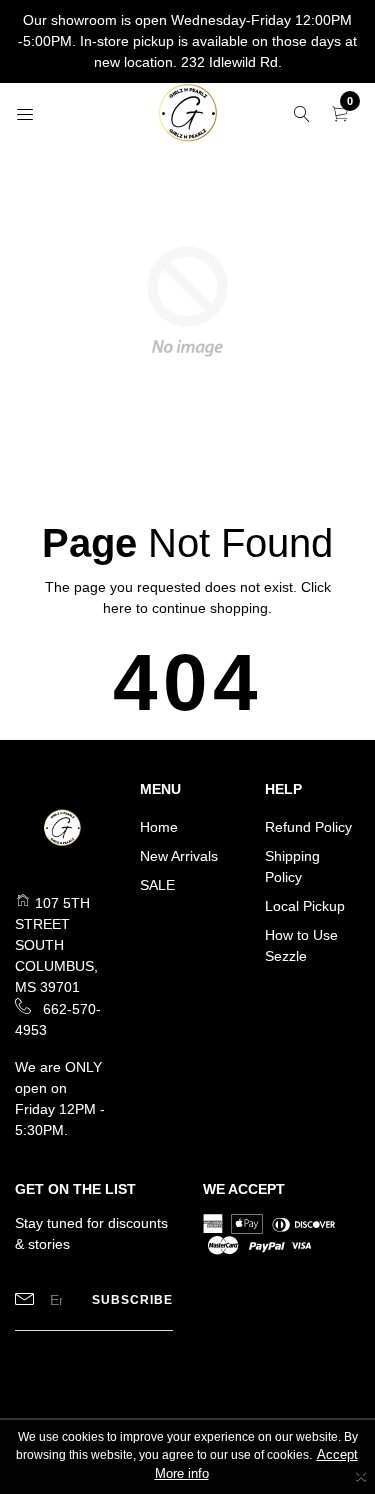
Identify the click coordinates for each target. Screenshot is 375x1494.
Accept (337, 1455)
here (117, 608)
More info (182, 1474)
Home (159, 827)
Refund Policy (308, 827)
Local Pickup (305, 906)
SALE (157, 885)
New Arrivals (179, 856)
